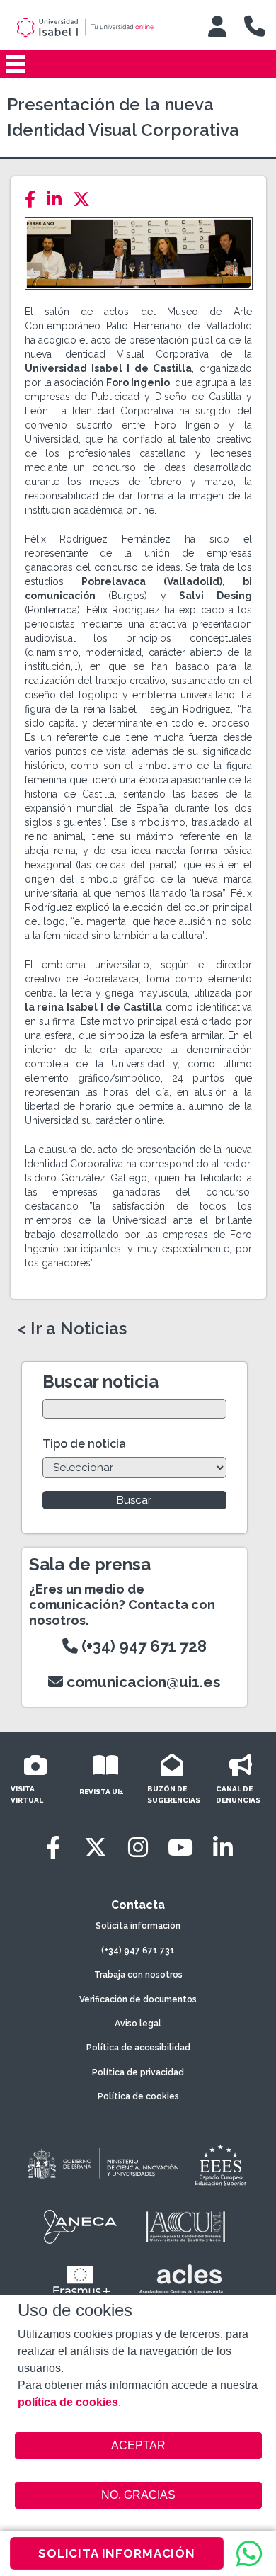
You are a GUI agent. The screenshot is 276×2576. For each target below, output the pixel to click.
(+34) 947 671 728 (142, 1646)
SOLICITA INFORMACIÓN (117, 2553)
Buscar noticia (100, 1381)
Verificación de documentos (138, 1999)
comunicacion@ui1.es (142, 1682)
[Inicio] (98, 28)
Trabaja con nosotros (138, 1975)
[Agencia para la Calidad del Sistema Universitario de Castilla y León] (185, 2227)
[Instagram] (138, 1848)
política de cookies (68, 2402)
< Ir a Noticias (72, 1329)
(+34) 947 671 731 (138, 1951)
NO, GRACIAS (138, 2495)
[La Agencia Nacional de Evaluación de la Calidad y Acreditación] (81, 2227)
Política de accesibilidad (138, 2048)
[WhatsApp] (249, 2553)
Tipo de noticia (84, 1444)
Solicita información (138, 1926)
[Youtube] (180, 1848)
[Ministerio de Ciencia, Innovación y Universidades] (102, 2164)
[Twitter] (86, 199)
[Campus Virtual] (217, 26)
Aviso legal (138, 2024)
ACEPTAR (138, 2446)
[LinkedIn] (58, 199)
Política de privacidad (138, 2072)
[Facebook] (34, 199)
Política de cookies (138, 2096)
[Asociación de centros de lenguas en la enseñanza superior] (181, 2282)
